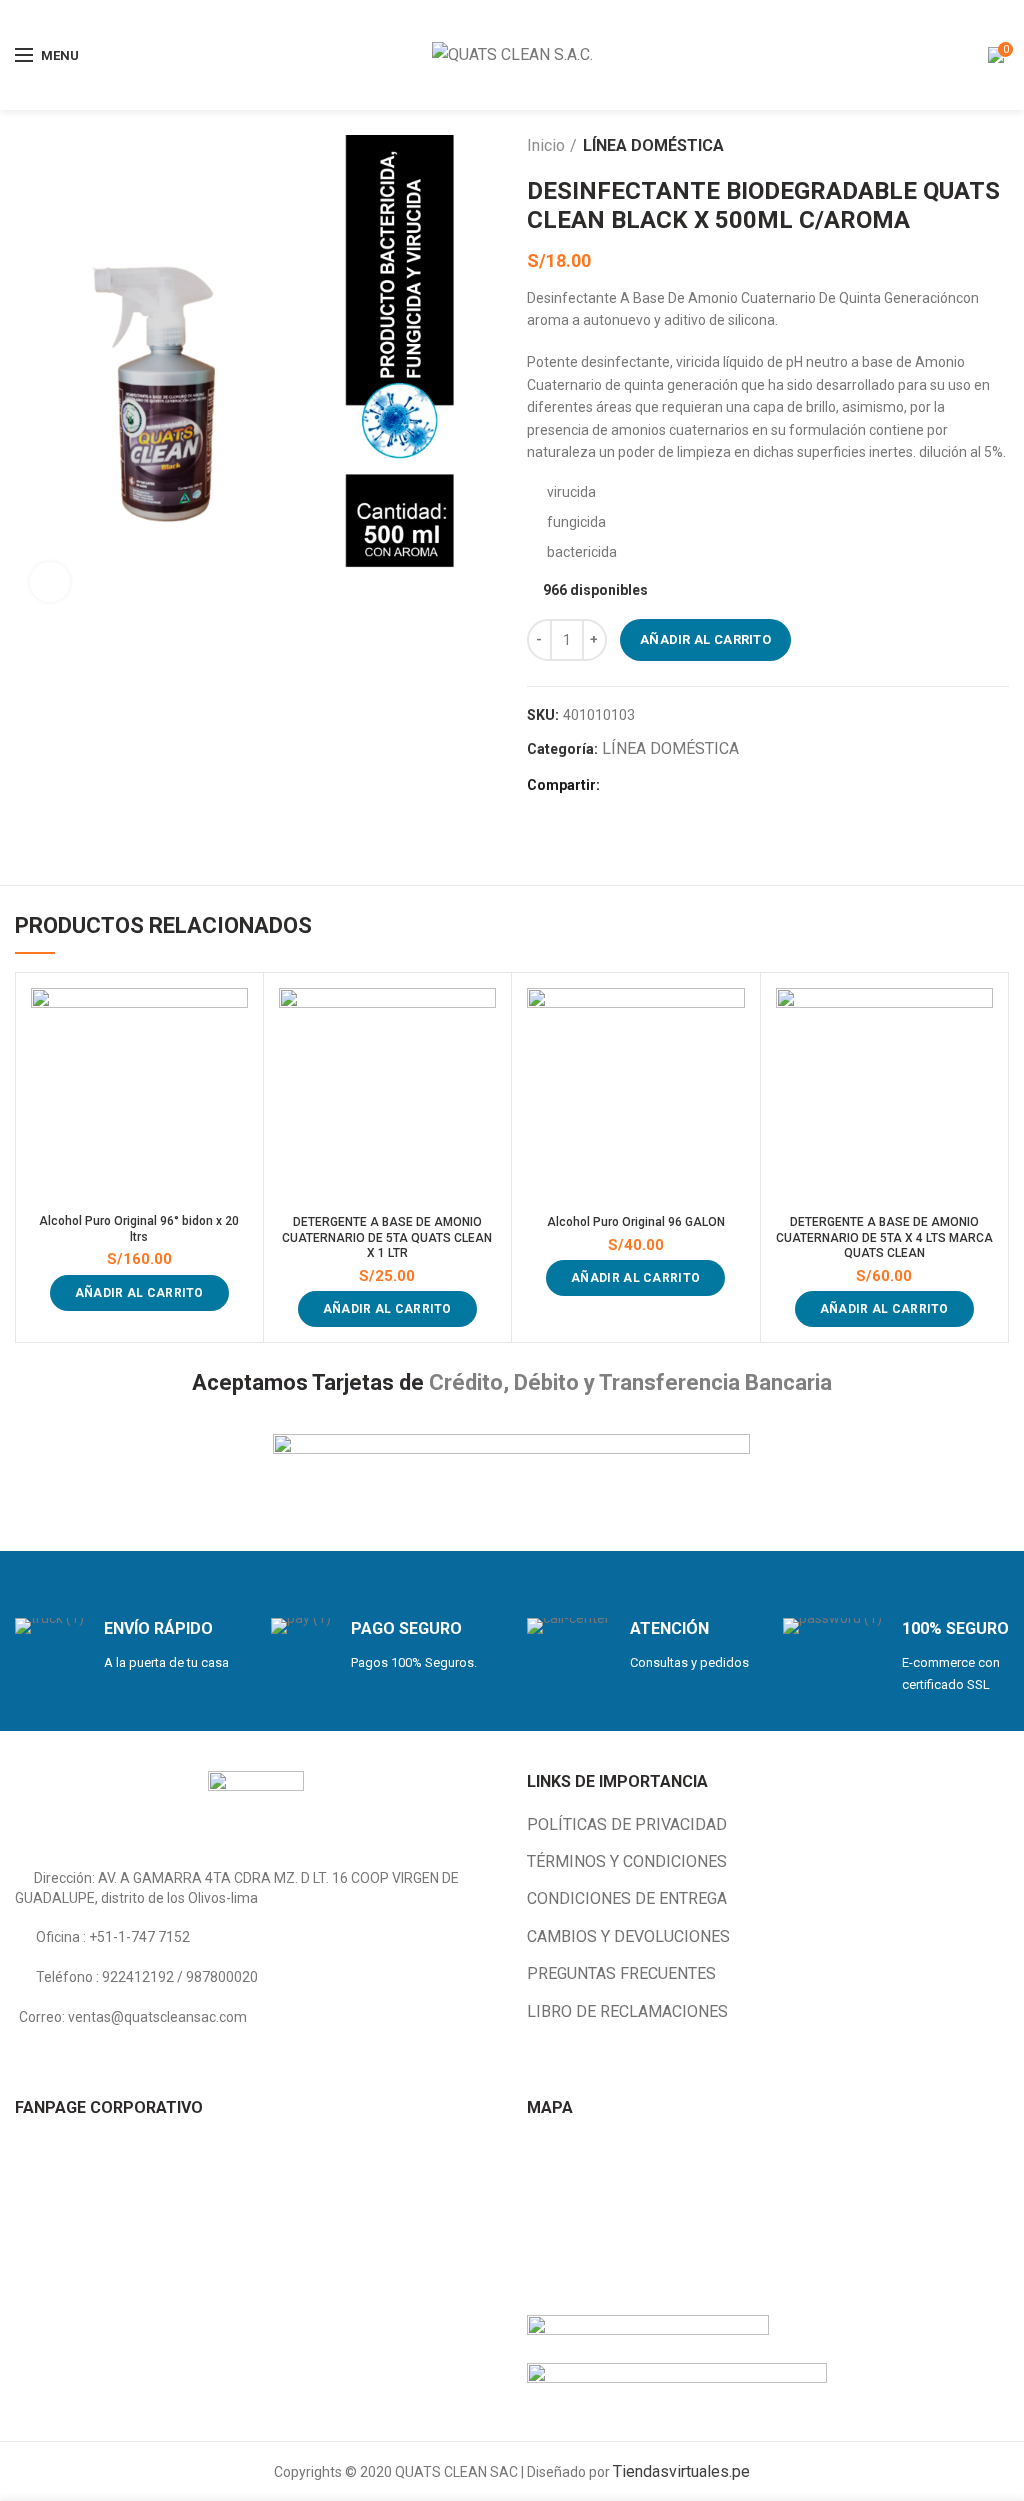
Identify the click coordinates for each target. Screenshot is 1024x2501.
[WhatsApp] (688, 786)
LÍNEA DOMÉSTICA (653, 145)
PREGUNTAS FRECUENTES (621, 1973)
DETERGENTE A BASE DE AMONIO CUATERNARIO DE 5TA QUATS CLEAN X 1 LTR (387, 1237)
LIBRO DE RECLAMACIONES (627, 2011)
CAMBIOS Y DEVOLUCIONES (628, 1936)
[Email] (642, 786)
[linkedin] (665, 786)
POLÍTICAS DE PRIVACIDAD (627, 1824)
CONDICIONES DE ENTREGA (627, 1898)
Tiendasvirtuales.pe (681, 2471)
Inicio (546, 145)
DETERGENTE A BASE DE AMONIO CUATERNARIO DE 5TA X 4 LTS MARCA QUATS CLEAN (884, 1237)
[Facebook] (619, 786)
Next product (999, 146)
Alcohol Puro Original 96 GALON (636, 1222)
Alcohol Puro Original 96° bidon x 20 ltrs (139, 1229)
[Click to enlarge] (50, 582)
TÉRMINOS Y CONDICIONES (627, 1861)
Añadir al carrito (705, 639)
